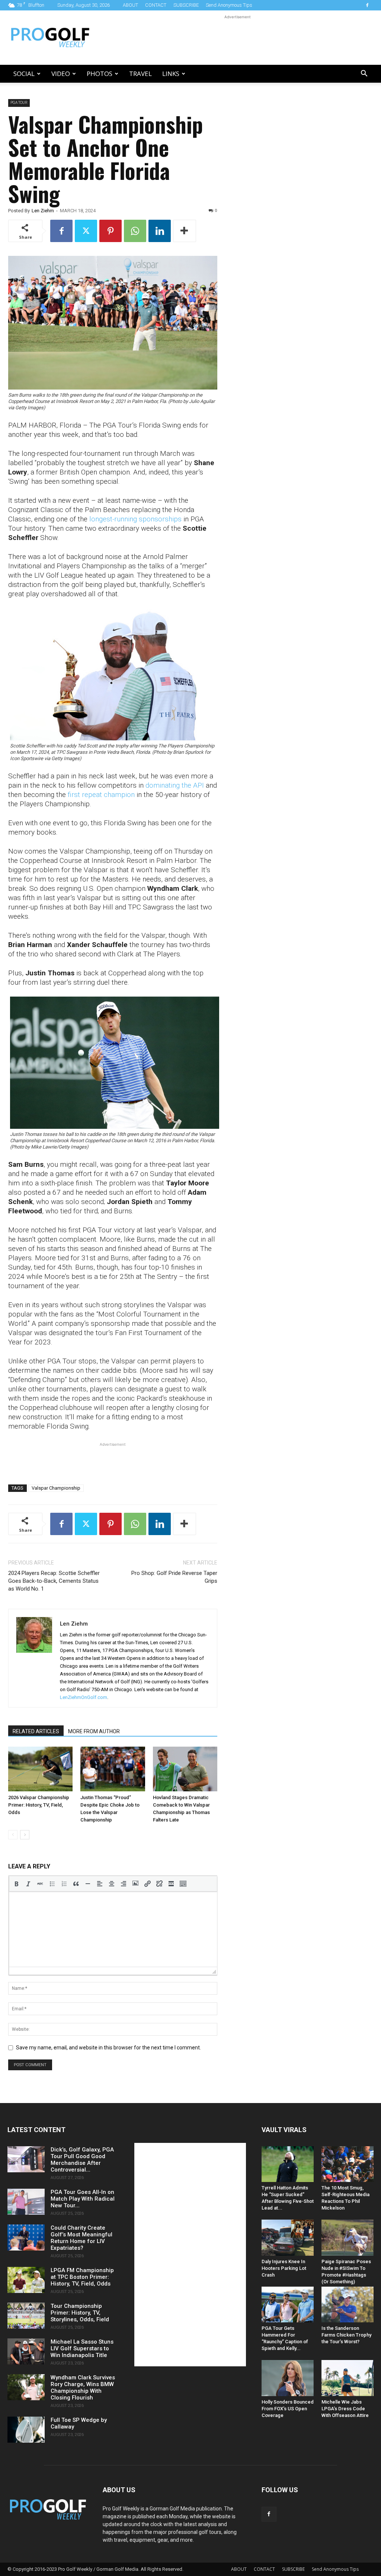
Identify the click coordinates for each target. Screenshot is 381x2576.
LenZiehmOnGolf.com (84, 1697)
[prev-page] (13, 1835)
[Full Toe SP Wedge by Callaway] (26, 2430)
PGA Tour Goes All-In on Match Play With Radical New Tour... (83, 2199)
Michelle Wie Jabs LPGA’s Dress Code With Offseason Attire (345, 2409)
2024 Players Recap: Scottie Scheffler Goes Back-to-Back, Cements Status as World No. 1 (54, 1581)
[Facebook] (367, 5)
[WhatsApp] (135, 231)
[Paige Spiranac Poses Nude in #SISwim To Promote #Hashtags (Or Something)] (348, 2237)
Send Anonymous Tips (229, 5)
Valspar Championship (56, 1488)
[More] (185, 231)
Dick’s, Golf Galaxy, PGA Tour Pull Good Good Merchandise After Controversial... (82, 2160)
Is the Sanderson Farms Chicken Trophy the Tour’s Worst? (346, 2335)
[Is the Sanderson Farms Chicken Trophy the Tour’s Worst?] (348, 2305)
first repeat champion (101, 795)
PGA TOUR (19, 103)
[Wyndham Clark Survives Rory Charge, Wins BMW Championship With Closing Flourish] (26, 2387)
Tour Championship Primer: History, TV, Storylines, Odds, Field (80, 2313)
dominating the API (175, 785)
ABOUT (130, 5)
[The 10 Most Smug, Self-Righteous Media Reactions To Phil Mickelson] (348, 2164)
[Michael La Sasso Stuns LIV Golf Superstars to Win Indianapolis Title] (26, 2351)
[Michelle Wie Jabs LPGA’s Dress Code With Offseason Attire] (348, 2378)
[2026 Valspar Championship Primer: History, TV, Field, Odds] (40, 1769)
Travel (140, 74)
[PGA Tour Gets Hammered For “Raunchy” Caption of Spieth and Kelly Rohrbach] (288, 2305)
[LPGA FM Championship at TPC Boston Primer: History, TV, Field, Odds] (26, 2280)
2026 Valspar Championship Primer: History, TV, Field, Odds (39, 1805)
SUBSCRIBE (186, 5)
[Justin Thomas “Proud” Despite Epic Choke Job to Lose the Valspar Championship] (113, 1769)
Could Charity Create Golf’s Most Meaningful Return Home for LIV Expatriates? (81, 2238)
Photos (100, 74)
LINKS (171, 74)
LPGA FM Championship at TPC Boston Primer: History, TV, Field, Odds (82, 2277)
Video (61, 74)
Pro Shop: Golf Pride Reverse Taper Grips (174, 1577)
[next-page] (25, 1835)
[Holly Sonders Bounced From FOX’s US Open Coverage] (288, 2378)
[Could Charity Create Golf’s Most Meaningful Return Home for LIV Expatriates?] (26, 2237)
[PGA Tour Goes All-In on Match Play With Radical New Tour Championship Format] (26, 2202)
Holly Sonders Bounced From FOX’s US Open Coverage (288, 2409)
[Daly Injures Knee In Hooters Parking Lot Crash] (288, 2237)
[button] (364, 74)
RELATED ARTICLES (36, 1731)
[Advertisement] (237, 38)
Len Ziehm (43, 211)
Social (24, 74)
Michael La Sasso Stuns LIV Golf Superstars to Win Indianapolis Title (82, 2348)
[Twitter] (86, 231)
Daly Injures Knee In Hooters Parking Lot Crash (284, 2268)
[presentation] (16, 1884)
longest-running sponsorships (135, 519)
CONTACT (156, 5)
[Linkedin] (160, 231)
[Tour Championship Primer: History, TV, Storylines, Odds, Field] (26, 2316)
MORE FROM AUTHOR (94, 1731)
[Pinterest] (111, 231)
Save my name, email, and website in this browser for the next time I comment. (108, 2048)
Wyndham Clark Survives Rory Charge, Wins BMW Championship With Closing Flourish (83, 2388)
